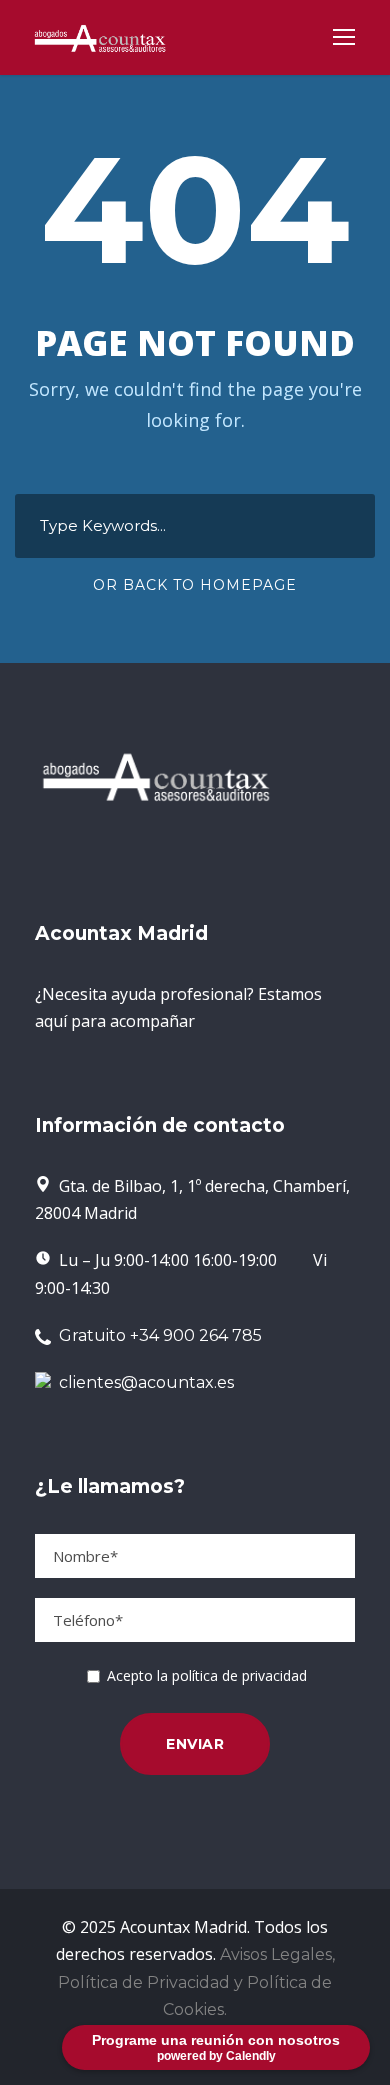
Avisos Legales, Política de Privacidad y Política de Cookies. (196, 1981)
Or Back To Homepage (195, 585)
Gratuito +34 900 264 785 (156, 1335)
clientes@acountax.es (146, 1382)
